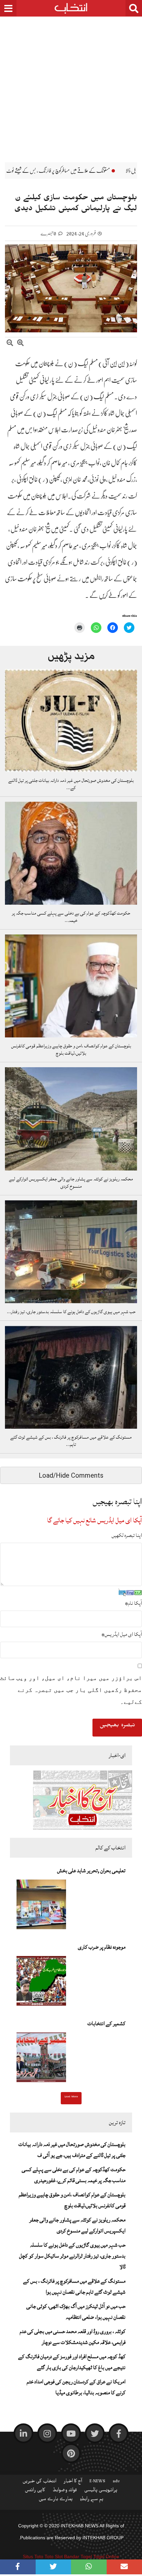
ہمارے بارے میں (56, 2500)
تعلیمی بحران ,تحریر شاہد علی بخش (91, 1871)
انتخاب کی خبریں (39, 2482)
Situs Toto (33, 2556)
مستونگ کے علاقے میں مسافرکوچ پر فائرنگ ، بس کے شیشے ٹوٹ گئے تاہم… (71, 1441)
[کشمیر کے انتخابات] (41, 2059)
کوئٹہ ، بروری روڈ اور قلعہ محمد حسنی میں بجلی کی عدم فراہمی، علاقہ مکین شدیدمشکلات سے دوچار (73, 2337)
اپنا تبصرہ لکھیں (127, 1535)
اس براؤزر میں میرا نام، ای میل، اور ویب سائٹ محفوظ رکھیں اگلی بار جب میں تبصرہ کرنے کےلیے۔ (71, 1690)
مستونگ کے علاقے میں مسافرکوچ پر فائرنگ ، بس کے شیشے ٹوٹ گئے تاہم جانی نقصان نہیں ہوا (74, 2287)
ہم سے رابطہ (92, 2500)
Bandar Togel (78, 2556)
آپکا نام (133, 1603)
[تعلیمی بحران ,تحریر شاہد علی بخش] (41, 1906)
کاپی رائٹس (35, 2491)
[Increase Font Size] (20, 344)
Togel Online (106, 2556)
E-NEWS (97, 2482)
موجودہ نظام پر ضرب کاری (102, 1947)
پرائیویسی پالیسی (101, 2491)
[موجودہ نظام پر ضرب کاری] (41, 1983)
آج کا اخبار (73, 2482)
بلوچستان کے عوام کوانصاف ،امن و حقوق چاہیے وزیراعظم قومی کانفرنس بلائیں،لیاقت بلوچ (71, 1050)
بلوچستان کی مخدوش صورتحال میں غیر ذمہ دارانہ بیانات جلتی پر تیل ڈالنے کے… (71, 784)
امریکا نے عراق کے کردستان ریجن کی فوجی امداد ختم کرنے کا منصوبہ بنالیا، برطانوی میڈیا (76, 2387)
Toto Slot (54, 2556)
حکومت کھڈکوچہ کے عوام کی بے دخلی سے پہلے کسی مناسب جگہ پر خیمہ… (71, 917)
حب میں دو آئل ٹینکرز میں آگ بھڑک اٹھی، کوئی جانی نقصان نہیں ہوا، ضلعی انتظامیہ (76, 2312)
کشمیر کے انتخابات (106, 2024)
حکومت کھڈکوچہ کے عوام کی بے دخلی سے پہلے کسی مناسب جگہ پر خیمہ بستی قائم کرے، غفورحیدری (74, 2175)
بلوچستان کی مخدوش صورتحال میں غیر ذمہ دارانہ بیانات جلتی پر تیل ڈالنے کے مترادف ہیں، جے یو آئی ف (72, 2150)
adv (116, 2482)
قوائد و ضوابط (65, 2491)
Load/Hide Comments (71, 1475)
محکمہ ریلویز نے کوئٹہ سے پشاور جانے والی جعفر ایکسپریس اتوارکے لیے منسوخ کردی (71, 1183)
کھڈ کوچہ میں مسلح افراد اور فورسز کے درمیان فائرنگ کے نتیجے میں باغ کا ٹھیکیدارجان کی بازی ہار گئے (72, 2362)
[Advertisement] (71, 84)
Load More (71, 2097)
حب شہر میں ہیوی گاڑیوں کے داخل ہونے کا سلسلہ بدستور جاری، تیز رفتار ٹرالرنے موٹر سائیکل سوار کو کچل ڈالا (72, 2256)
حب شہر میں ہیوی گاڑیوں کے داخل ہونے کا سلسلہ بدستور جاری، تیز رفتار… (71, 1312)
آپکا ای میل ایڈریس (122, 1634)
